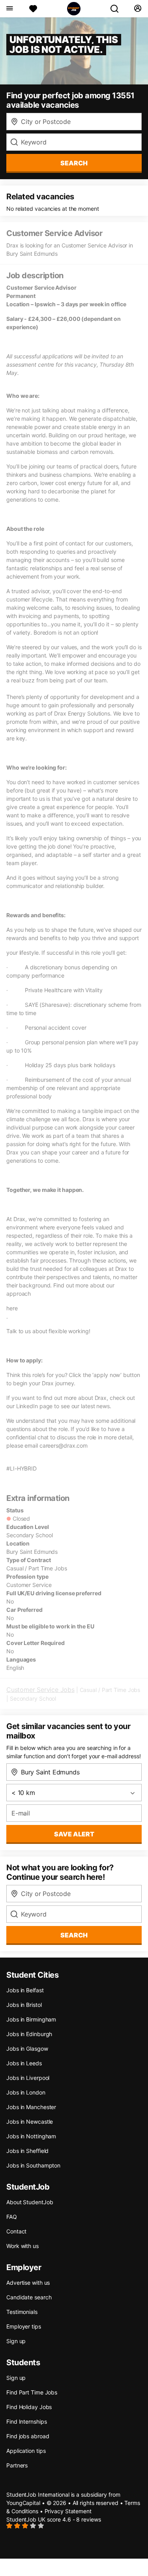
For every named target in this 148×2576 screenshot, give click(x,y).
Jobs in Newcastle (30, 2122)
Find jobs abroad (28, 2436)
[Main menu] (9, 9)
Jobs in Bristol (24, 2005)
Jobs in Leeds (24, 2063)
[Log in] (138, 9)
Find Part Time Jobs (32, 2392)
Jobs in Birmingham (31, 2019)
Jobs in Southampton (33, 2165)
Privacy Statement (68, 2511)
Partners (17, 2465)
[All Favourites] (33, 9)
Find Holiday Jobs (29, 2407)
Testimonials (22, 2312)
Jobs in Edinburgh (29, 2034)
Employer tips (24, 2326)
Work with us (22, 2246)
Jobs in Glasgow (27, 2049)
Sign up (16, 2341)
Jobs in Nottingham (31, 2136)
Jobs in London (26, 2092)
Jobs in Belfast (25, 1990)
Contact (16, 2231)
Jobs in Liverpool (28, 2078)
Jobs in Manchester (31, 2107)
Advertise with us (28, 2283)
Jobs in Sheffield (27, 2151)
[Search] (118, 9)
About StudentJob (30, 2202)
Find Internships (26, 2421)
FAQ (12, 2217)
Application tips (26, 2451)
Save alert (74, 1834)
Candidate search (29, 2297)
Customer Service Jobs (40, 1690)
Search (74, 163)
